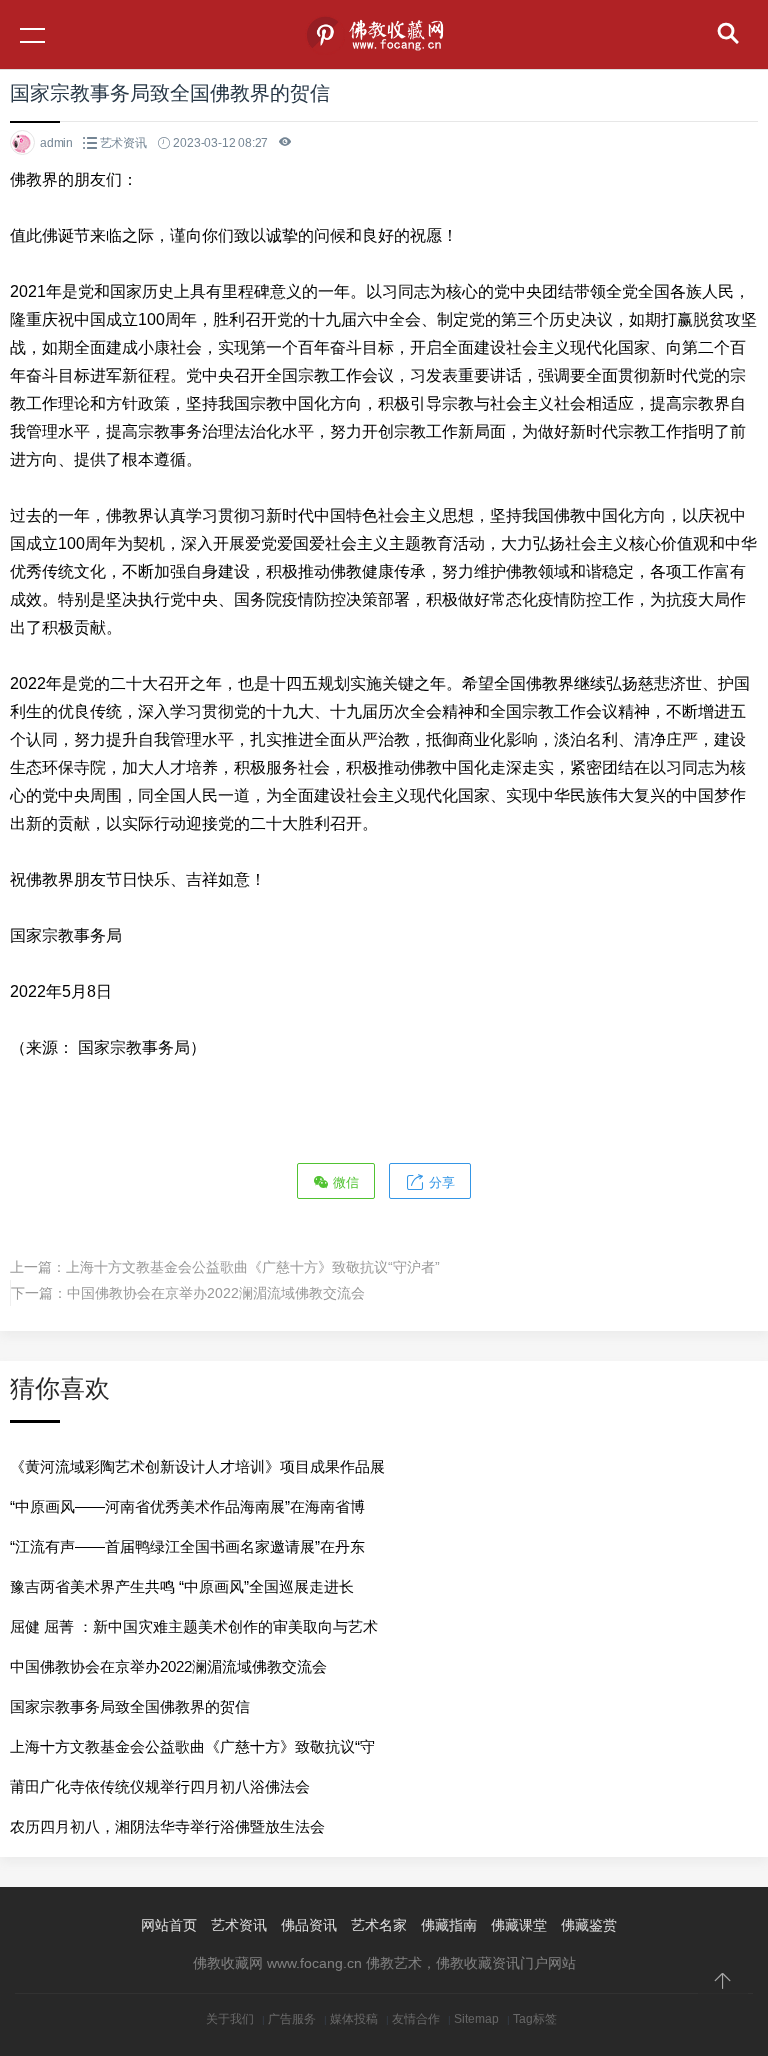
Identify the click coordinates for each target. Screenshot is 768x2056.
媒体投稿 (354, 2019)
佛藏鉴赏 (589, 1925)
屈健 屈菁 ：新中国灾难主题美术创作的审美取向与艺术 (194, 1626)
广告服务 (292, 2019)
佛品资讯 (309, 1925)
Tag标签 (535, 2019)
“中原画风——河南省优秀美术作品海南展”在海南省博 (187, 1506)
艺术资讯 (123, 143)
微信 (344, 1182)
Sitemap (476, 2019)
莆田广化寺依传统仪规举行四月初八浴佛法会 (160, 1786)
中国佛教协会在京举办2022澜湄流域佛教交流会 (216, 1293)
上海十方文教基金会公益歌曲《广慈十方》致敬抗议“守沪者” (253, 1267)
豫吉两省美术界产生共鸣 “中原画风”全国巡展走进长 (182, 1586)
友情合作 (416, 2019)
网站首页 (169, 1925)
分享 (440, 1182)
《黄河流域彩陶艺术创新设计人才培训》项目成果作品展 (197, 1466)
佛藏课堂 (519, 1925)
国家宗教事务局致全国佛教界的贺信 (130, 1706)
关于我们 (230, 2019)
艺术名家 (379, 1925)
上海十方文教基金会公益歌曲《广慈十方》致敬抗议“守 (192, 1746)
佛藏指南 (449, 1925)
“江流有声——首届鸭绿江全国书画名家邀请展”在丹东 (187, 1546)
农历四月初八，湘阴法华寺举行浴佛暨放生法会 (167, 1826)
